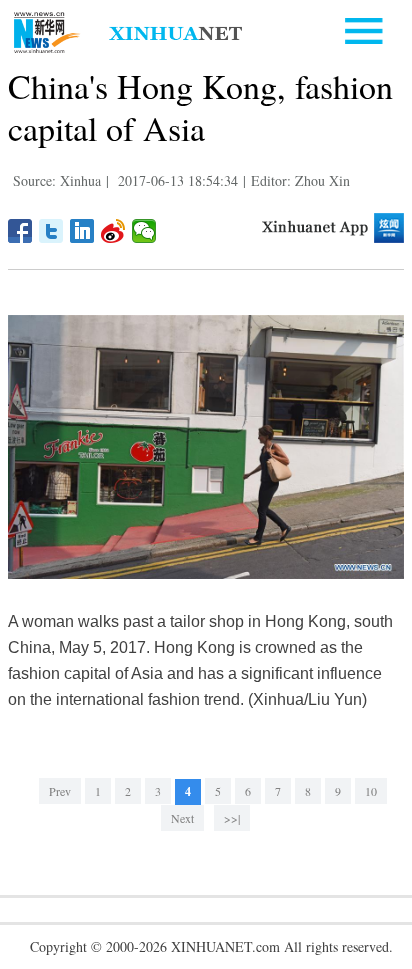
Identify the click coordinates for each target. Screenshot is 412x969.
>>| (232, 818)
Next (182, 818)
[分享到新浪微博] (113, 231)
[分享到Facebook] (20, 231)
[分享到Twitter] (51, 231)
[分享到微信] (144, 231)
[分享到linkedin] (82, 231)
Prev (60, 791)
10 (371, 791)
